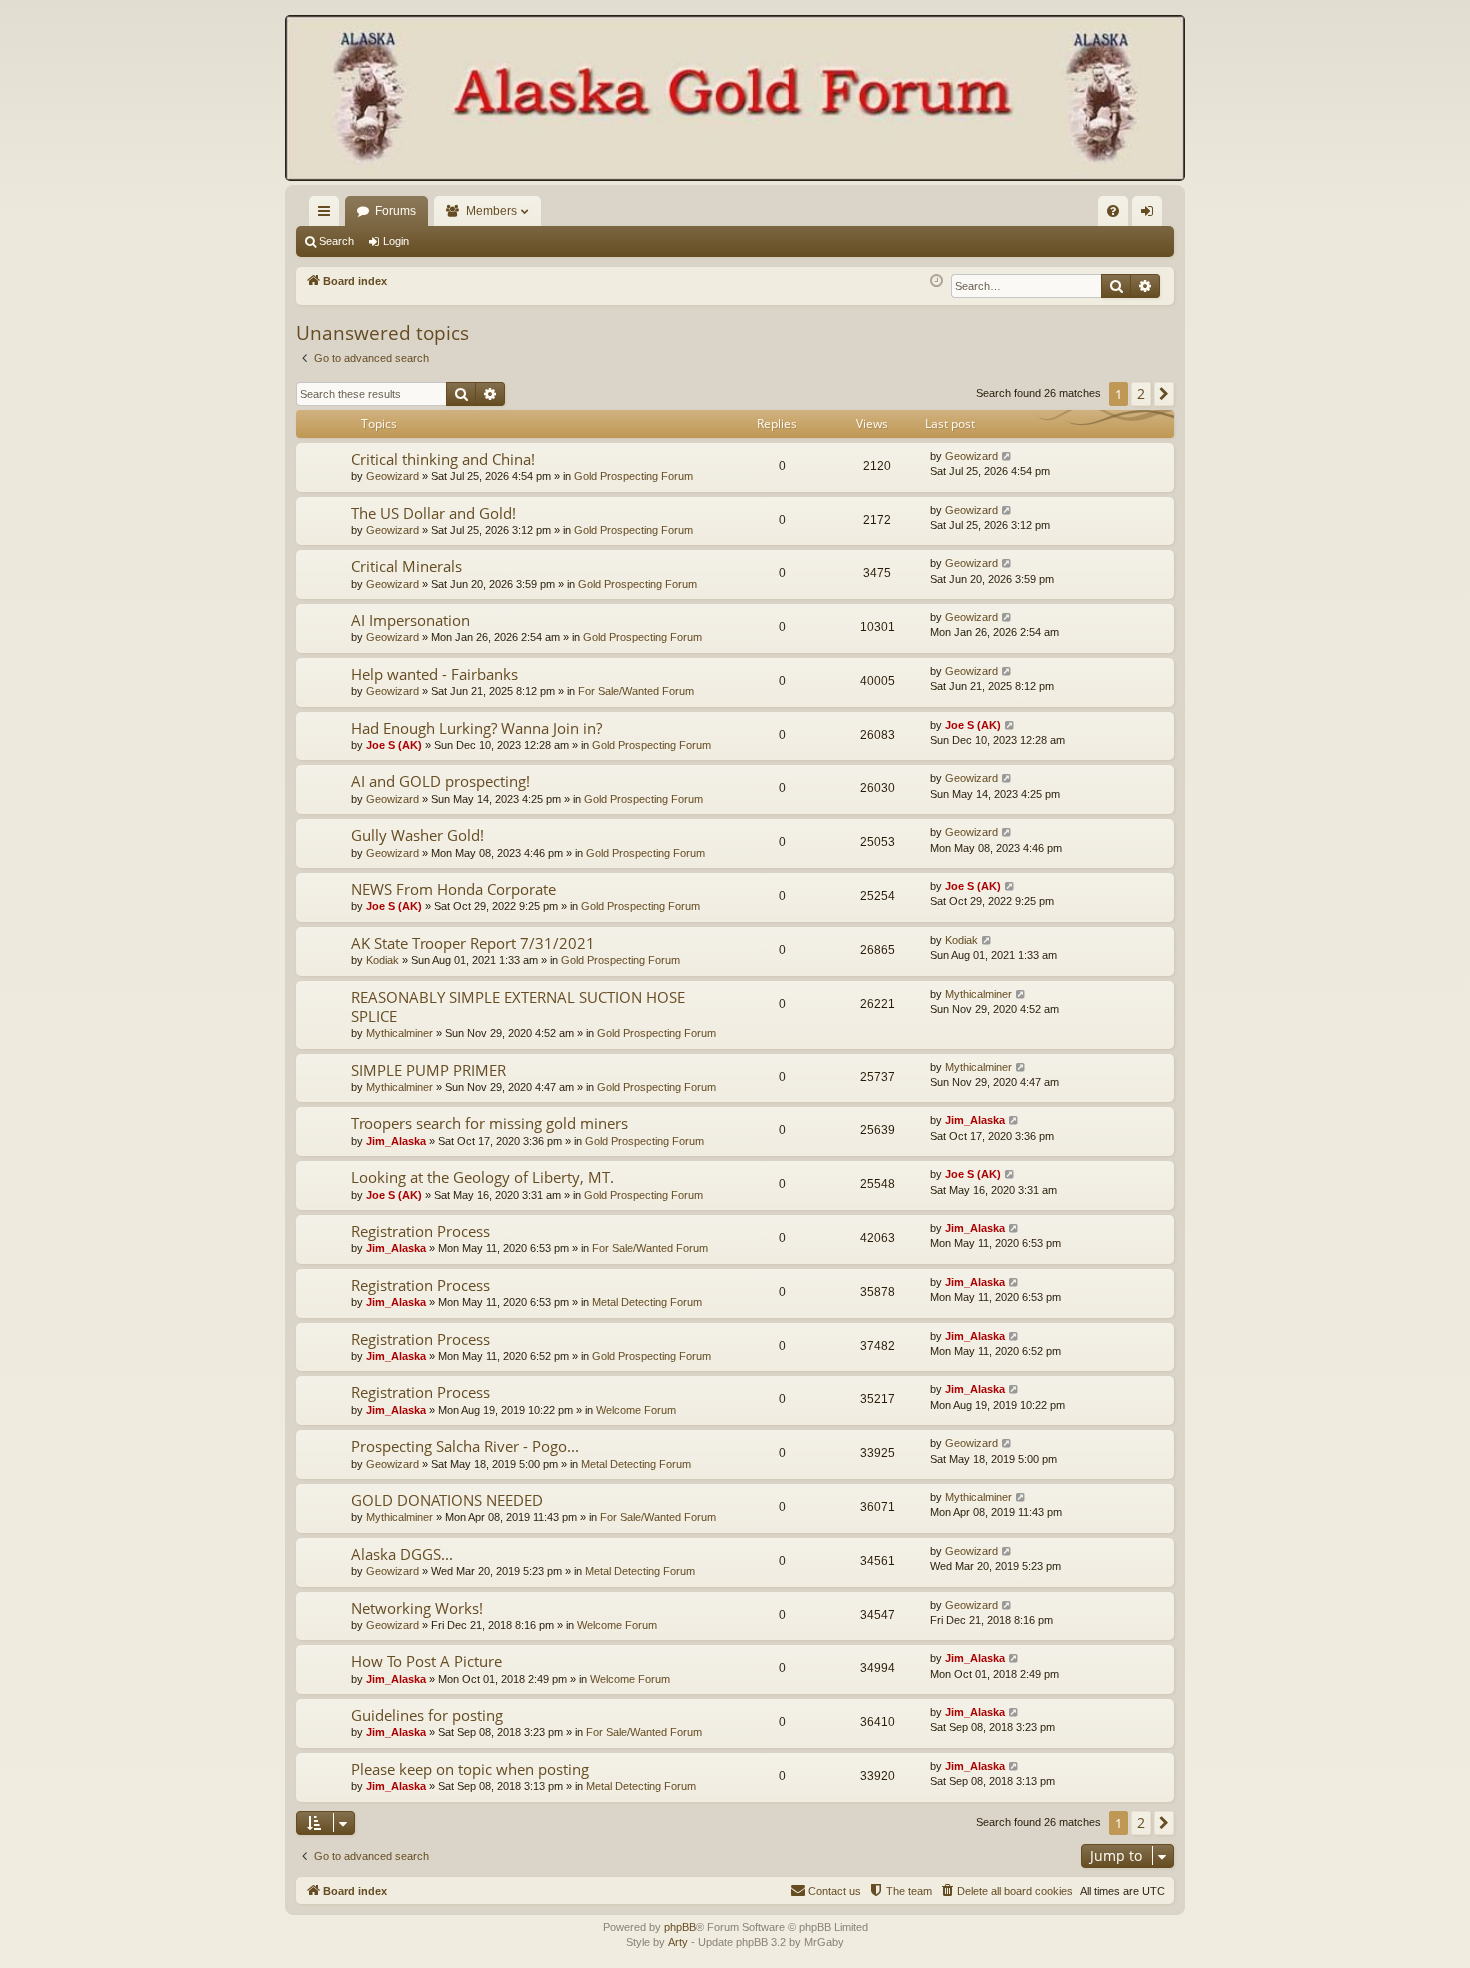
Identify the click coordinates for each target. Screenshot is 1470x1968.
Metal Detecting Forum (647, 1302)
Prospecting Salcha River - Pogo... (465, 1446)
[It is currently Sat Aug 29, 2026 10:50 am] (936, 281)
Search (336, 241)
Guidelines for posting (427, 1715)
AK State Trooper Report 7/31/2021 (473, 943)
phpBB (680, 1927)
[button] (1164, 394)
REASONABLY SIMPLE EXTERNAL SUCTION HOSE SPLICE (518, 1006)
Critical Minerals (406, 566)
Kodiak (382, 960)
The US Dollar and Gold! (433, 513)
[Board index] (735, 100)
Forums (395, 211)
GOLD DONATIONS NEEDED (447, 1500)
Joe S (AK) (394, 745)
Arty (678, 1942)
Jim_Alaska (396, 1141)
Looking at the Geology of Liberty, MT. (482, 1177)
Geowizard (392, 476)
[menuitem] (1113, 211)
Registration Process (420, 1231)
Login (396, 241)
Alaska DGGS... (402, 1554)
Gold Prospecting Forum (633, 476)
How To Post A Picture (426, 1661)
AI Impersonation (410, 620)
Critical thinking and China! (443, 459)
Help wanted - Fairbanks (434, 674)
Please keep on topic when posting (470, 1769)
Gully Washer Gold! (417, 835)
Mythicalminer (399, 1033)
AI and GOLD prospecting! (440, 781)
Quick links (328, 215)
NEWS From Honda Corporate (453, 889)
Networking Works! (417, 1608)
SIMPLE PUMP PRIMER (428, 1070)
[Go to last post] (1007, 456)
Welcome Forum (636, 1410)
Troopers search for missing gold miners (489, 1123)
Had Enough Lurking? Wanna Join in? (476, 728)
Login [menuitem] (1151, 215)
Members (491, 211)
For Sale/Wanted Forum (636, 691)
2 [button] (1141, 393)
